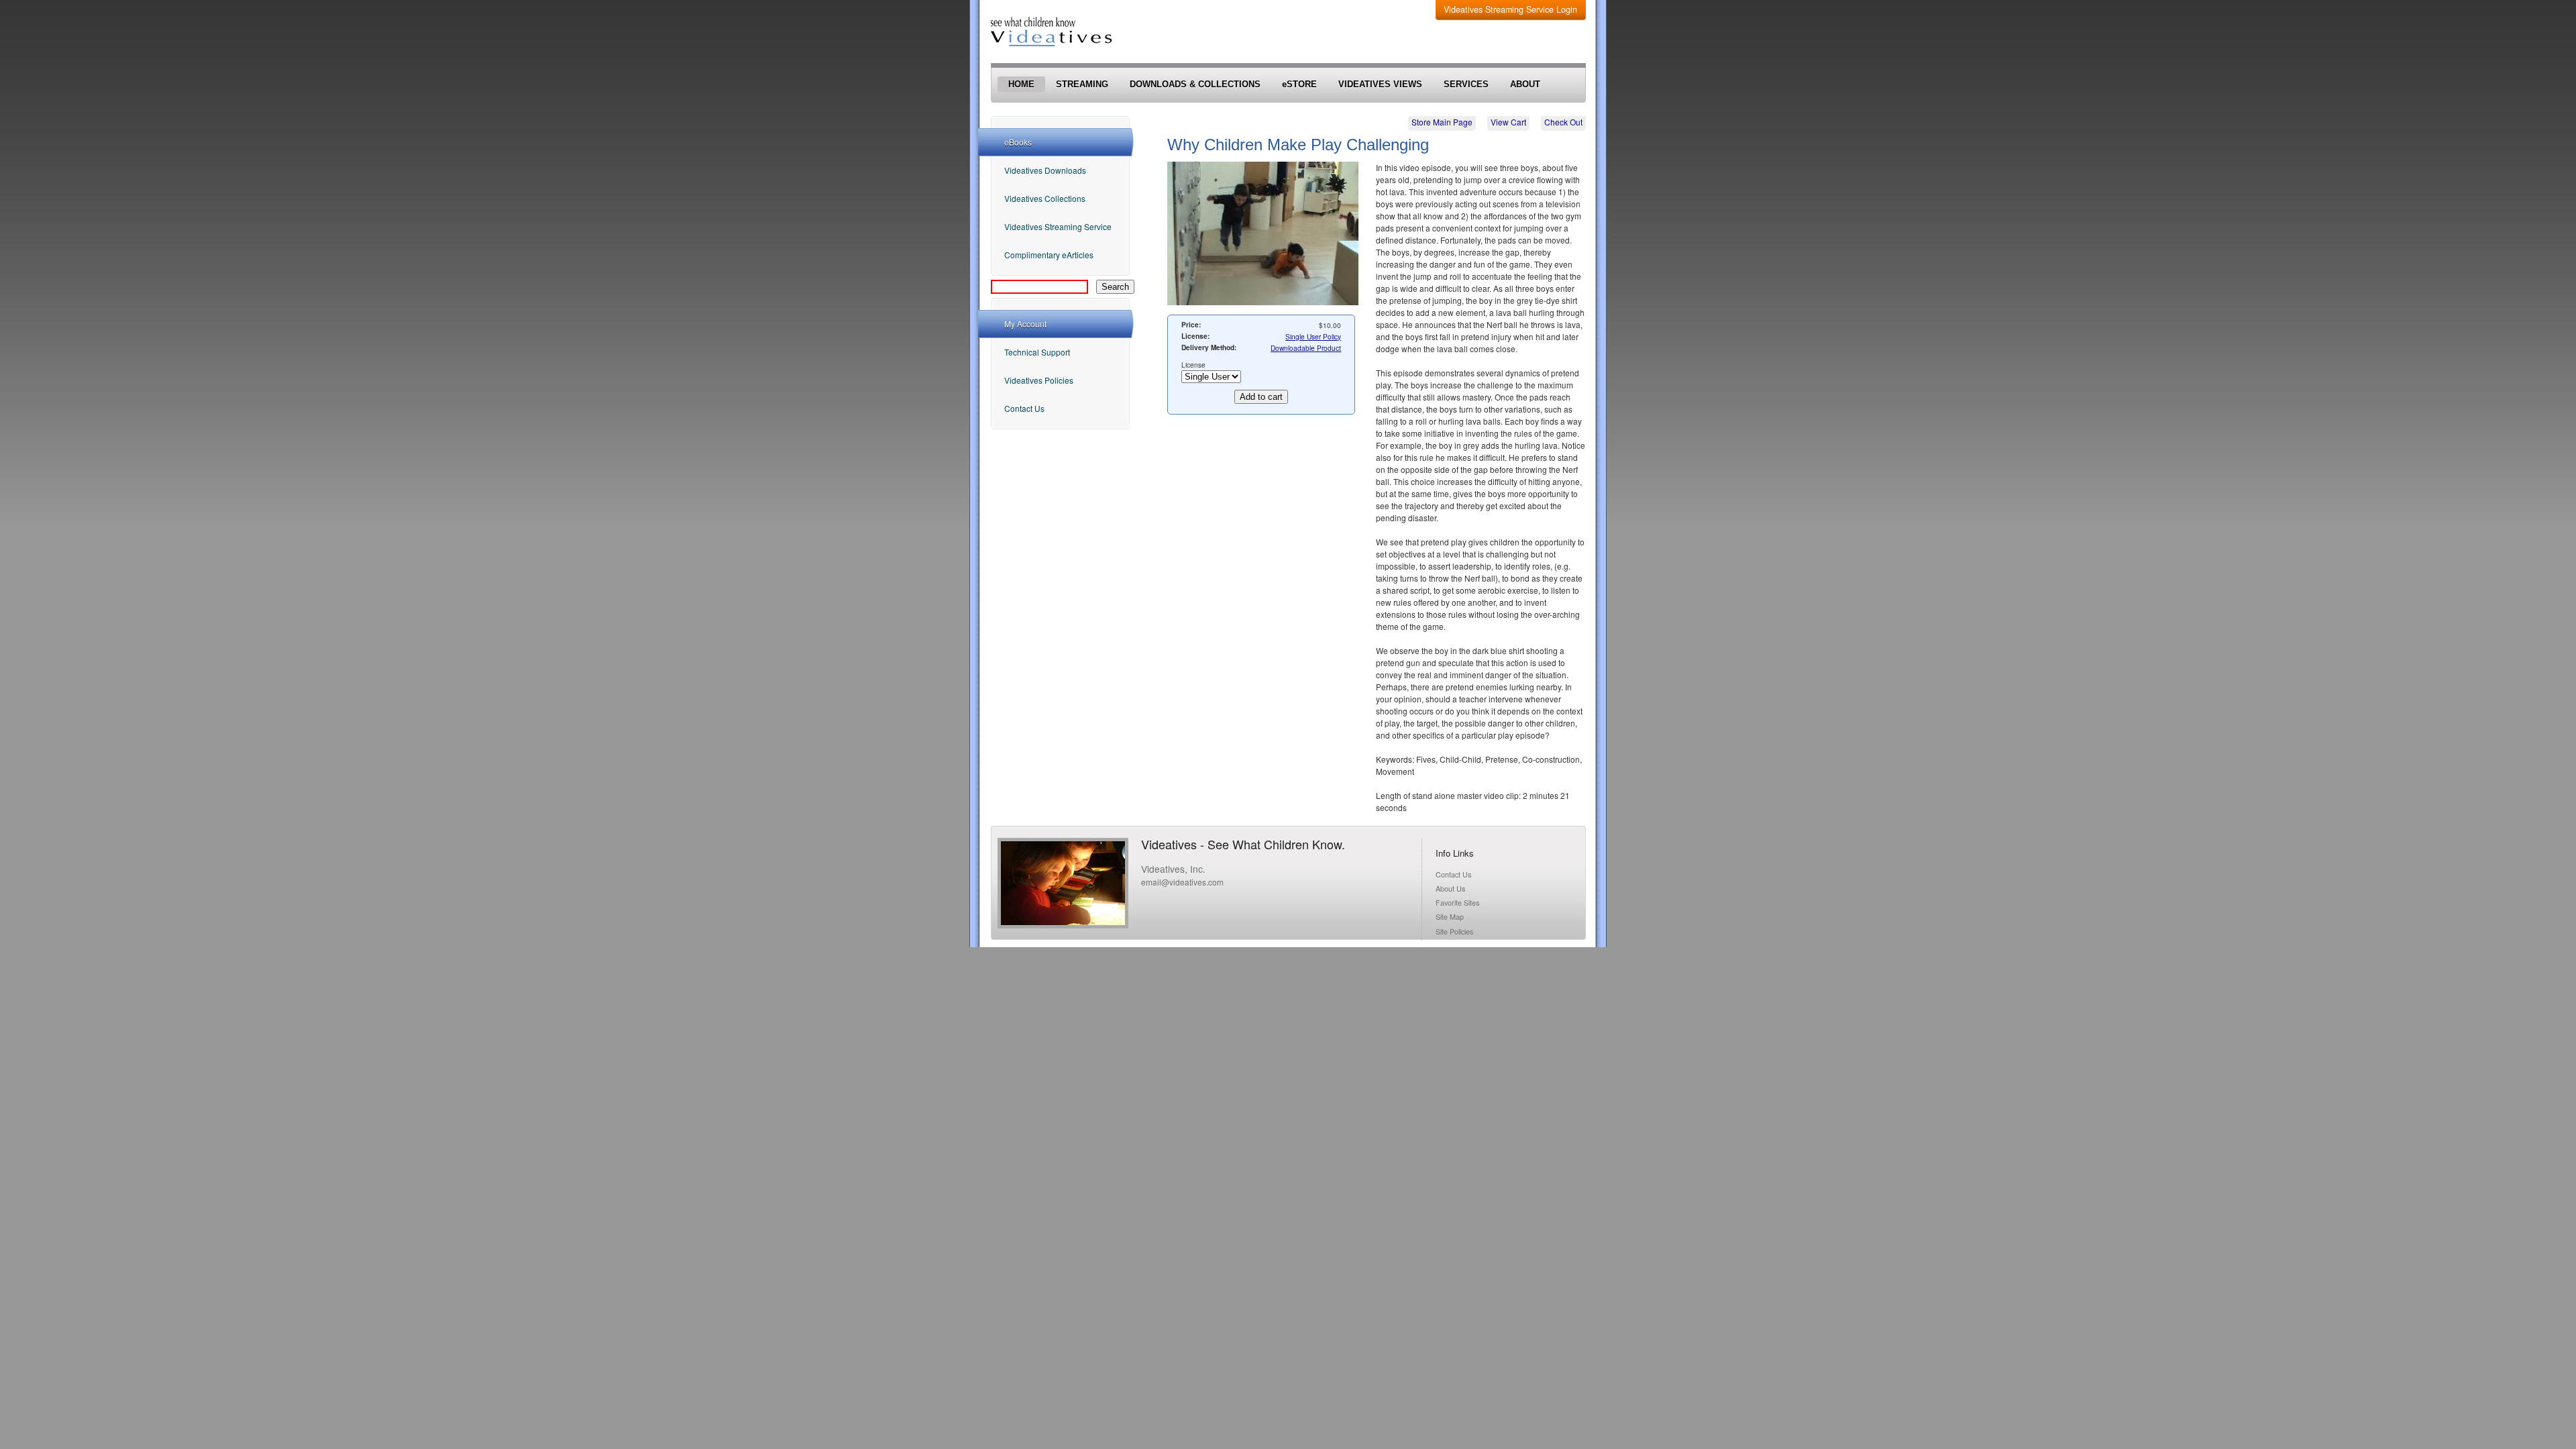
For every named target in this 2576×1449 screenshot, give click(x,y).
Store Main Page (1442, 122)
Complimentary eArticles (1049, 255)
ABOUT (1525, 85)
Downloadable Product (1306, 348)
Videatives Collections (1045, 198)
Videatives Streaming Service (1058, 226)
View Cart (1508, 122)
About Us (1450, 889)
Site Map (1450, 917)
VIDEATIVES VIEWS (1380, 85)
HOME (1021, 85)
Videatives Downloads (1045, 170)
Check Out (1563, 122)
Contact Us (1024, 408)
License (1193, 365)
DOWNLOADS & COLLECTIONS (1195, 85)
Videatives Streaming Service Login (1510, 9)
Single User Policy (1313, 336)
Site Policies (1454, 931)
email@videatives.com (1182, 882)
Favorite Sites (1457, 903)
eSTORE (1299, 85)
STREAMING (1082, 85)
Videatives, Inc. (1173, 869)
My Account (1025, 324)
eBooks (1018, 142)
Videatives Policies (1039, 380)
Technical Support (1037, 352)
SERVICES (1466, 85)
